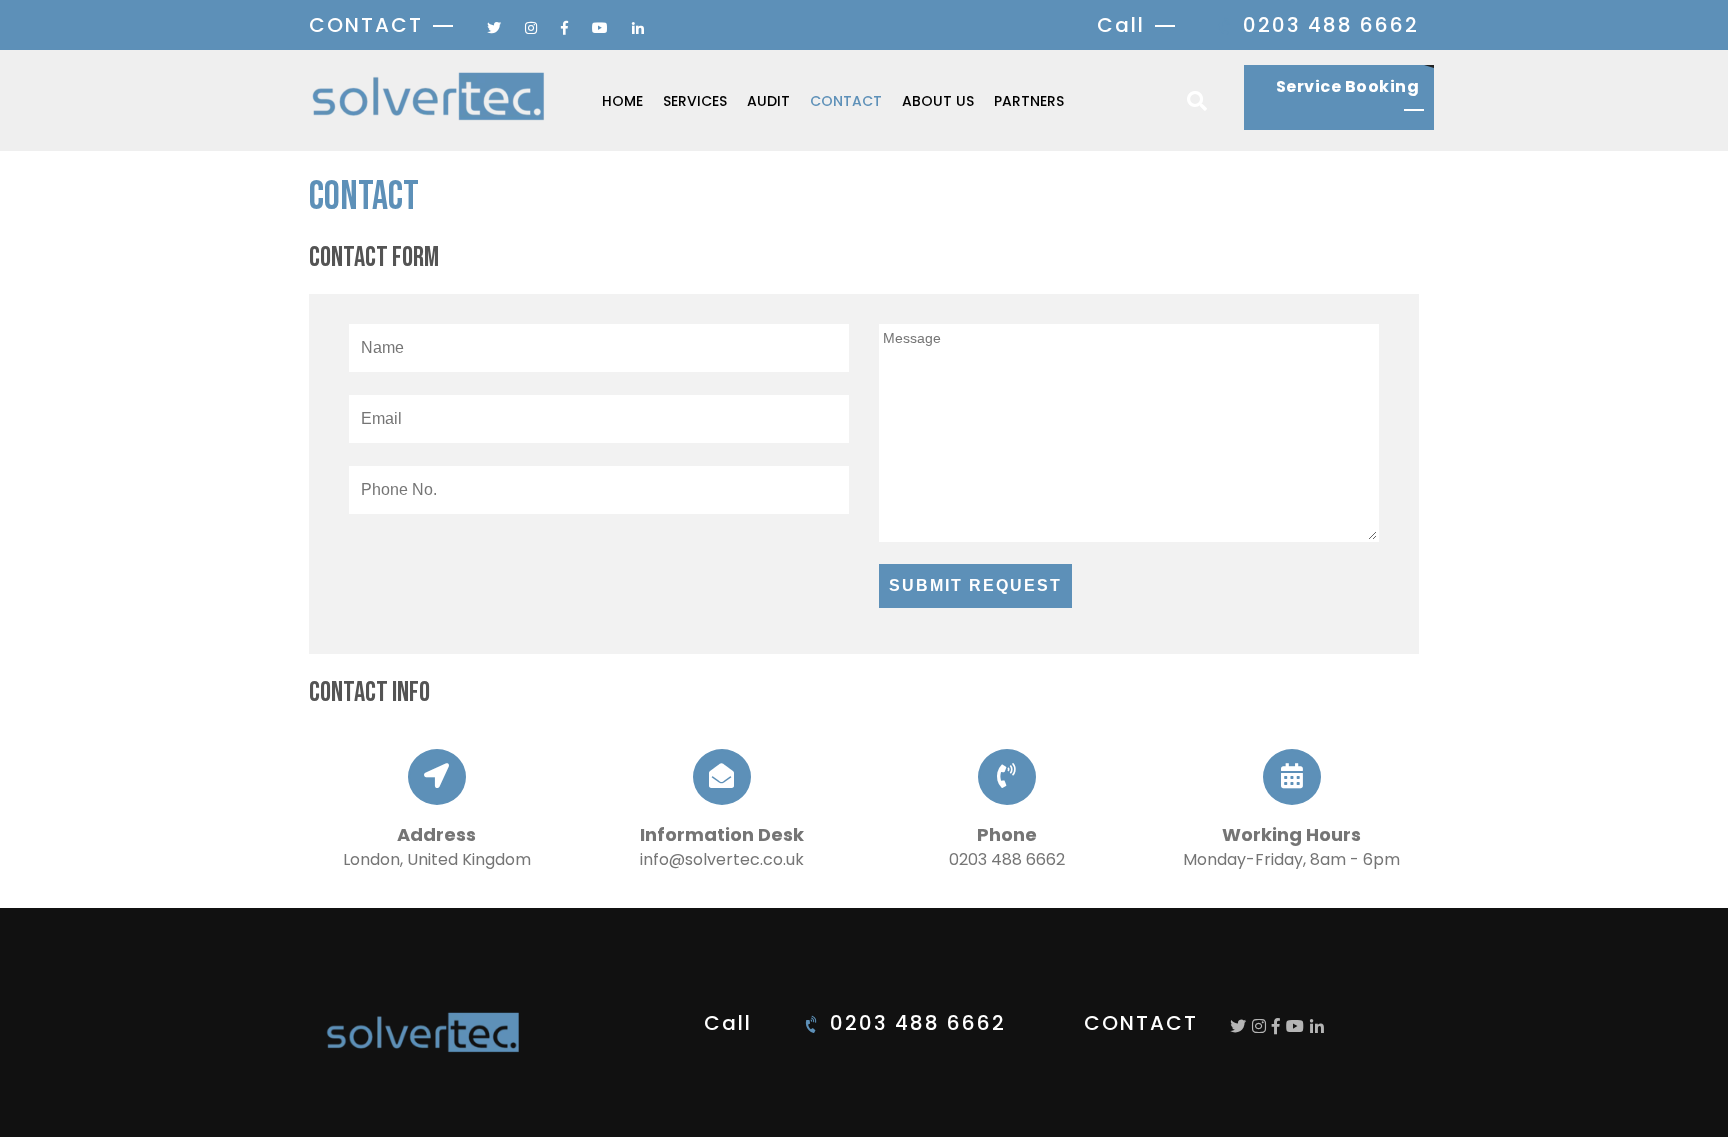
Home (622, 101)
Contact (846, 101)
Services (695, 101)
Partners (1029, 101)
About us (938, 101)
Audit (768, 101)
